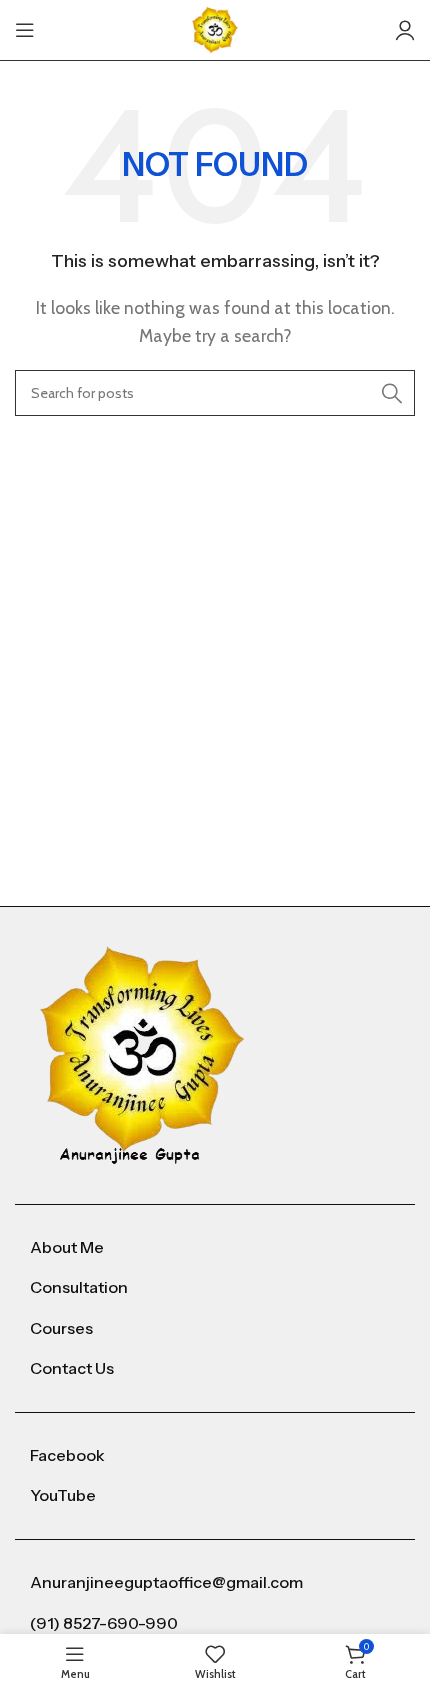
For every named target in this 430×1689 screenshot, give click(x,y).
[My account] (405, 30)
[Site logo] (215, 28)
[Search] (392, 393)
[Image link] (142, 1053)
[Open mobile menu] (25, 30)
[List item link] (215, 1248)
